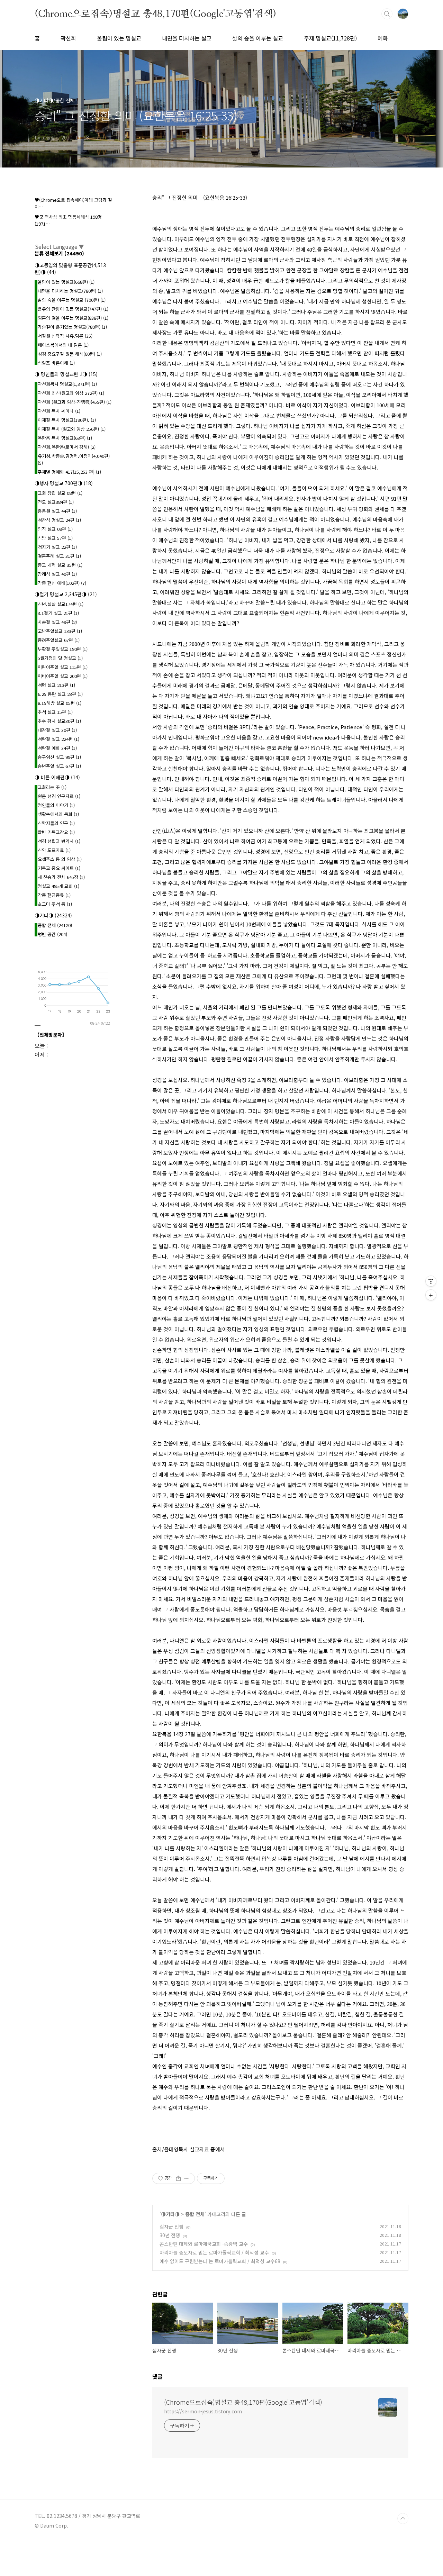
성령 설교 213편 (56, 685)
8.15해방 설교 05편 (60, 703)
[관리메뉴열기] (431, 1281)
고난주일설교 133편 (60, 631)
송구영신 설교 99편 (59, 757)
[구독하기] (431, 1295)
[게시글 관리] (187, 2178)
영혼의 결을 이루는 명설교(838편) (73, 318)
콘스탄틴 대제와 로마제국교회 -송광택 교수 (204, 2244)
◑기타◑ (170, 2214)
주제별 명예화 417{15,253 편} (69, 472)
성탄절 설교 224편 (58, 739)
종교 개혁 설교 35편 (60, 565)
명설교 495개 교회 (58, 886)
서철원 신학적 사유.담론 (65, 336)
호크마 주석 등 (55, 904)
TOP (403, 2519)
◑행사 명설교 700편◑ (64, 483)
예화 (383, 38)
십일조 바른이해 (56, 363)
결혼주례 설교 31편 (59, 556)
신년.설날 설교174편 (61, 604)
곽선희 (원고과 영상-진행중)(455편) (75, 402)
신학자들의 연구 (56, 823)
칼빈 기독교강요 (56, 832)
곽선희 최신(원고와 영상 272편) (71, 393)
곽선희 (68, 38)
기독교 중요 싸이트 (59, 868)
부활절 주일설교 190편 (63, 649)
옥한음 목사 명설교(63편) (65, 438)
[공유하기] (178, 2178)
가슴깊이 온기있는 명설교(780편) (72, 327)
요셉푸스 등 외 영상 (60, 859)
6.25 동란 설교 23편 (60, 694)
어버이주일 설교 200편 (63, 676)
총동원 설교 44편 (57, 511)
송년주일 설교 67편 (59, 766)
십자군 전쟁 (171, 2226)
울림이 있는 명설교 (119, 38)
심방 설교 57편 (55, 538)
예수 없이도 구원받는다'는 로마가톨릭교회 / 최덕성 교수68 (220, 2261)
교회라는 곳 (52, 787)
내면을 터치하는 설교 (187, 38)
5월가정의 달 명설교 (60, 658)
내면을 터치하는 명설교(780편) (70, 291)
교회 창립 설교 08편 (60, 493)
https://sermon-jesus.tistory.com (203, 2411)
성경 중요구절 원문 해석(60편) (70, 354)
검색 (387, 14)
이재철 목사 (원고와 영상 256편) (72, 429)
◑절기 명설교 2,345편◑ (66, 594)
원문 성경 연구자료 (59, 796)
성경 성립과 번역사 (59, 841)
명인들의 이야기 (56, 805)
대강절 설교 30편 (57, 730)
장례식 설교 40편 (57, 574)
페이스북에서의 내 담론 (63, 345)
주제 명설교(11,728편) (330, 38)
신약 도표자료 (54, 850)
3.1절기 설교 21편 (58, 613)
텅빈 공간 (52, 934)
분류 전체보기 (59, 253)
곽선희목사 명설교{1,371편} (67, 384)
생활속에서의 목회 (58, 814)
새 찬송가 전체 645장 (61, 877)
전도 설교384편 (56, 502)
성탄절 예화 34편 (57, 748)
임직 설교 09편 (55, 529)
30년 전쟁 (170, 2235)
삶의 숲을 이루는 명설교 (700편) (72, 300)
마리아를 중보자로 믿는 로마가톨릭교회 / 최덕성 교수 (214, 2252)
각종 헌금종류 (54, 895)
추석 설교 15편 (55, 712)
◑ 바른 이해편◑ (57, 777)
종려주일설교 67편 (59, 640)
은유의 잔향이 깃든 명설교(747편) (73, 309)
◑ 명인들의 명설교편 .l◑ (66, 374)
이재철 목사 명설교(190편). (67, 420)
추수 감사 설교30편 (59, 721)
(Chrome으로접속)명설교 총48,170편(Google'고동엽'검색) (155, 13)
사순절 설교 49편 (57, 622)
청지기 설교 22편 (57, 547)
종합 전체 (195, 2214)
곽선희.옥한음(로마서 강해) (67, 447)
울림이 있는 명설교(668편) (66, 282)
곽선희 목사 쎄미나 (59, 411)
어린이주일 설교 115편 (63, 667)
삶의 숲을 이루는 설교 (258, 38)
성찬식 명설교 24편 (59, 520)
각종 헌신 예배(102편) (62, 583)
